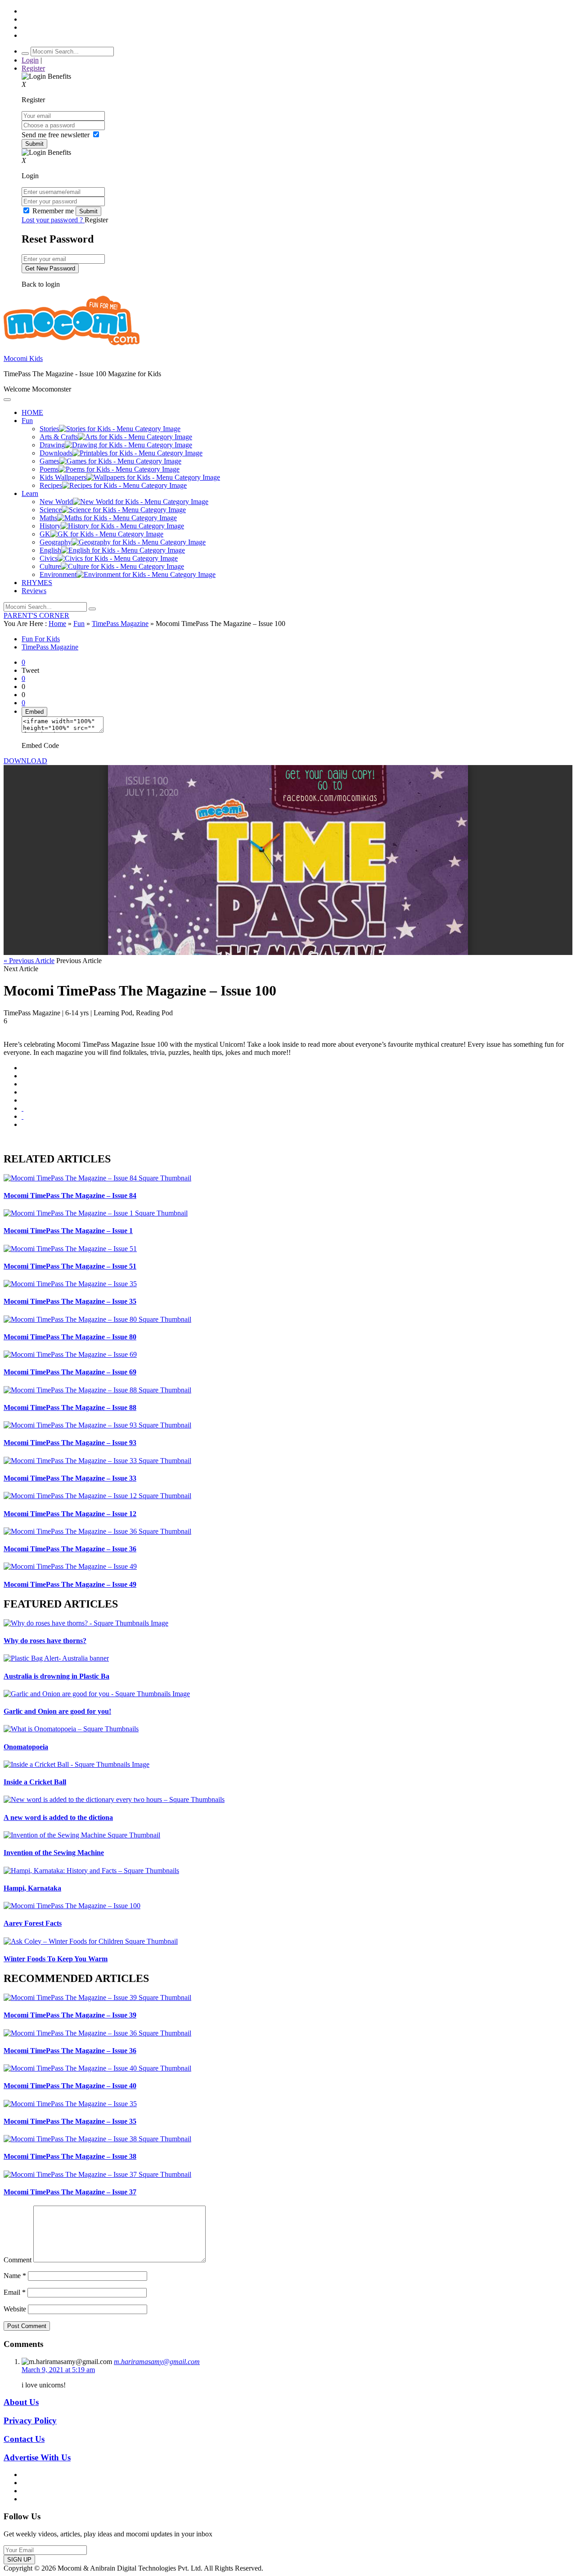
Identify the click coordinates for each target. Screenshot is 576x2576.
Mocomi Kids (23, 358)
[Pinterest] (22, 1100)
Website (15, 2309)
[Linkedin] (22, 1092)
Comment (18, 2260)
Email (15, 2292)
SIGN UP (19, 2560)
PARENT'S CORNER (36, 615)
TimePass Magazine (120, 624)
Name (15, 2276)
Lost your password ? (53, 220)
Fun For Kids (41, 639)
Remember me (53, 211)
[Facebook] (22, 1076)
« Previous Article (29, 961)
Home (57, 624)
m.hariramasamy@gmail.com (157, 2362)
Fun (79, 624)
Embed (34, 712)
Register (33, 68)
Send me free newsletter (56, 135)
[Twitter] (22, 1084)
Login (30, 60)
